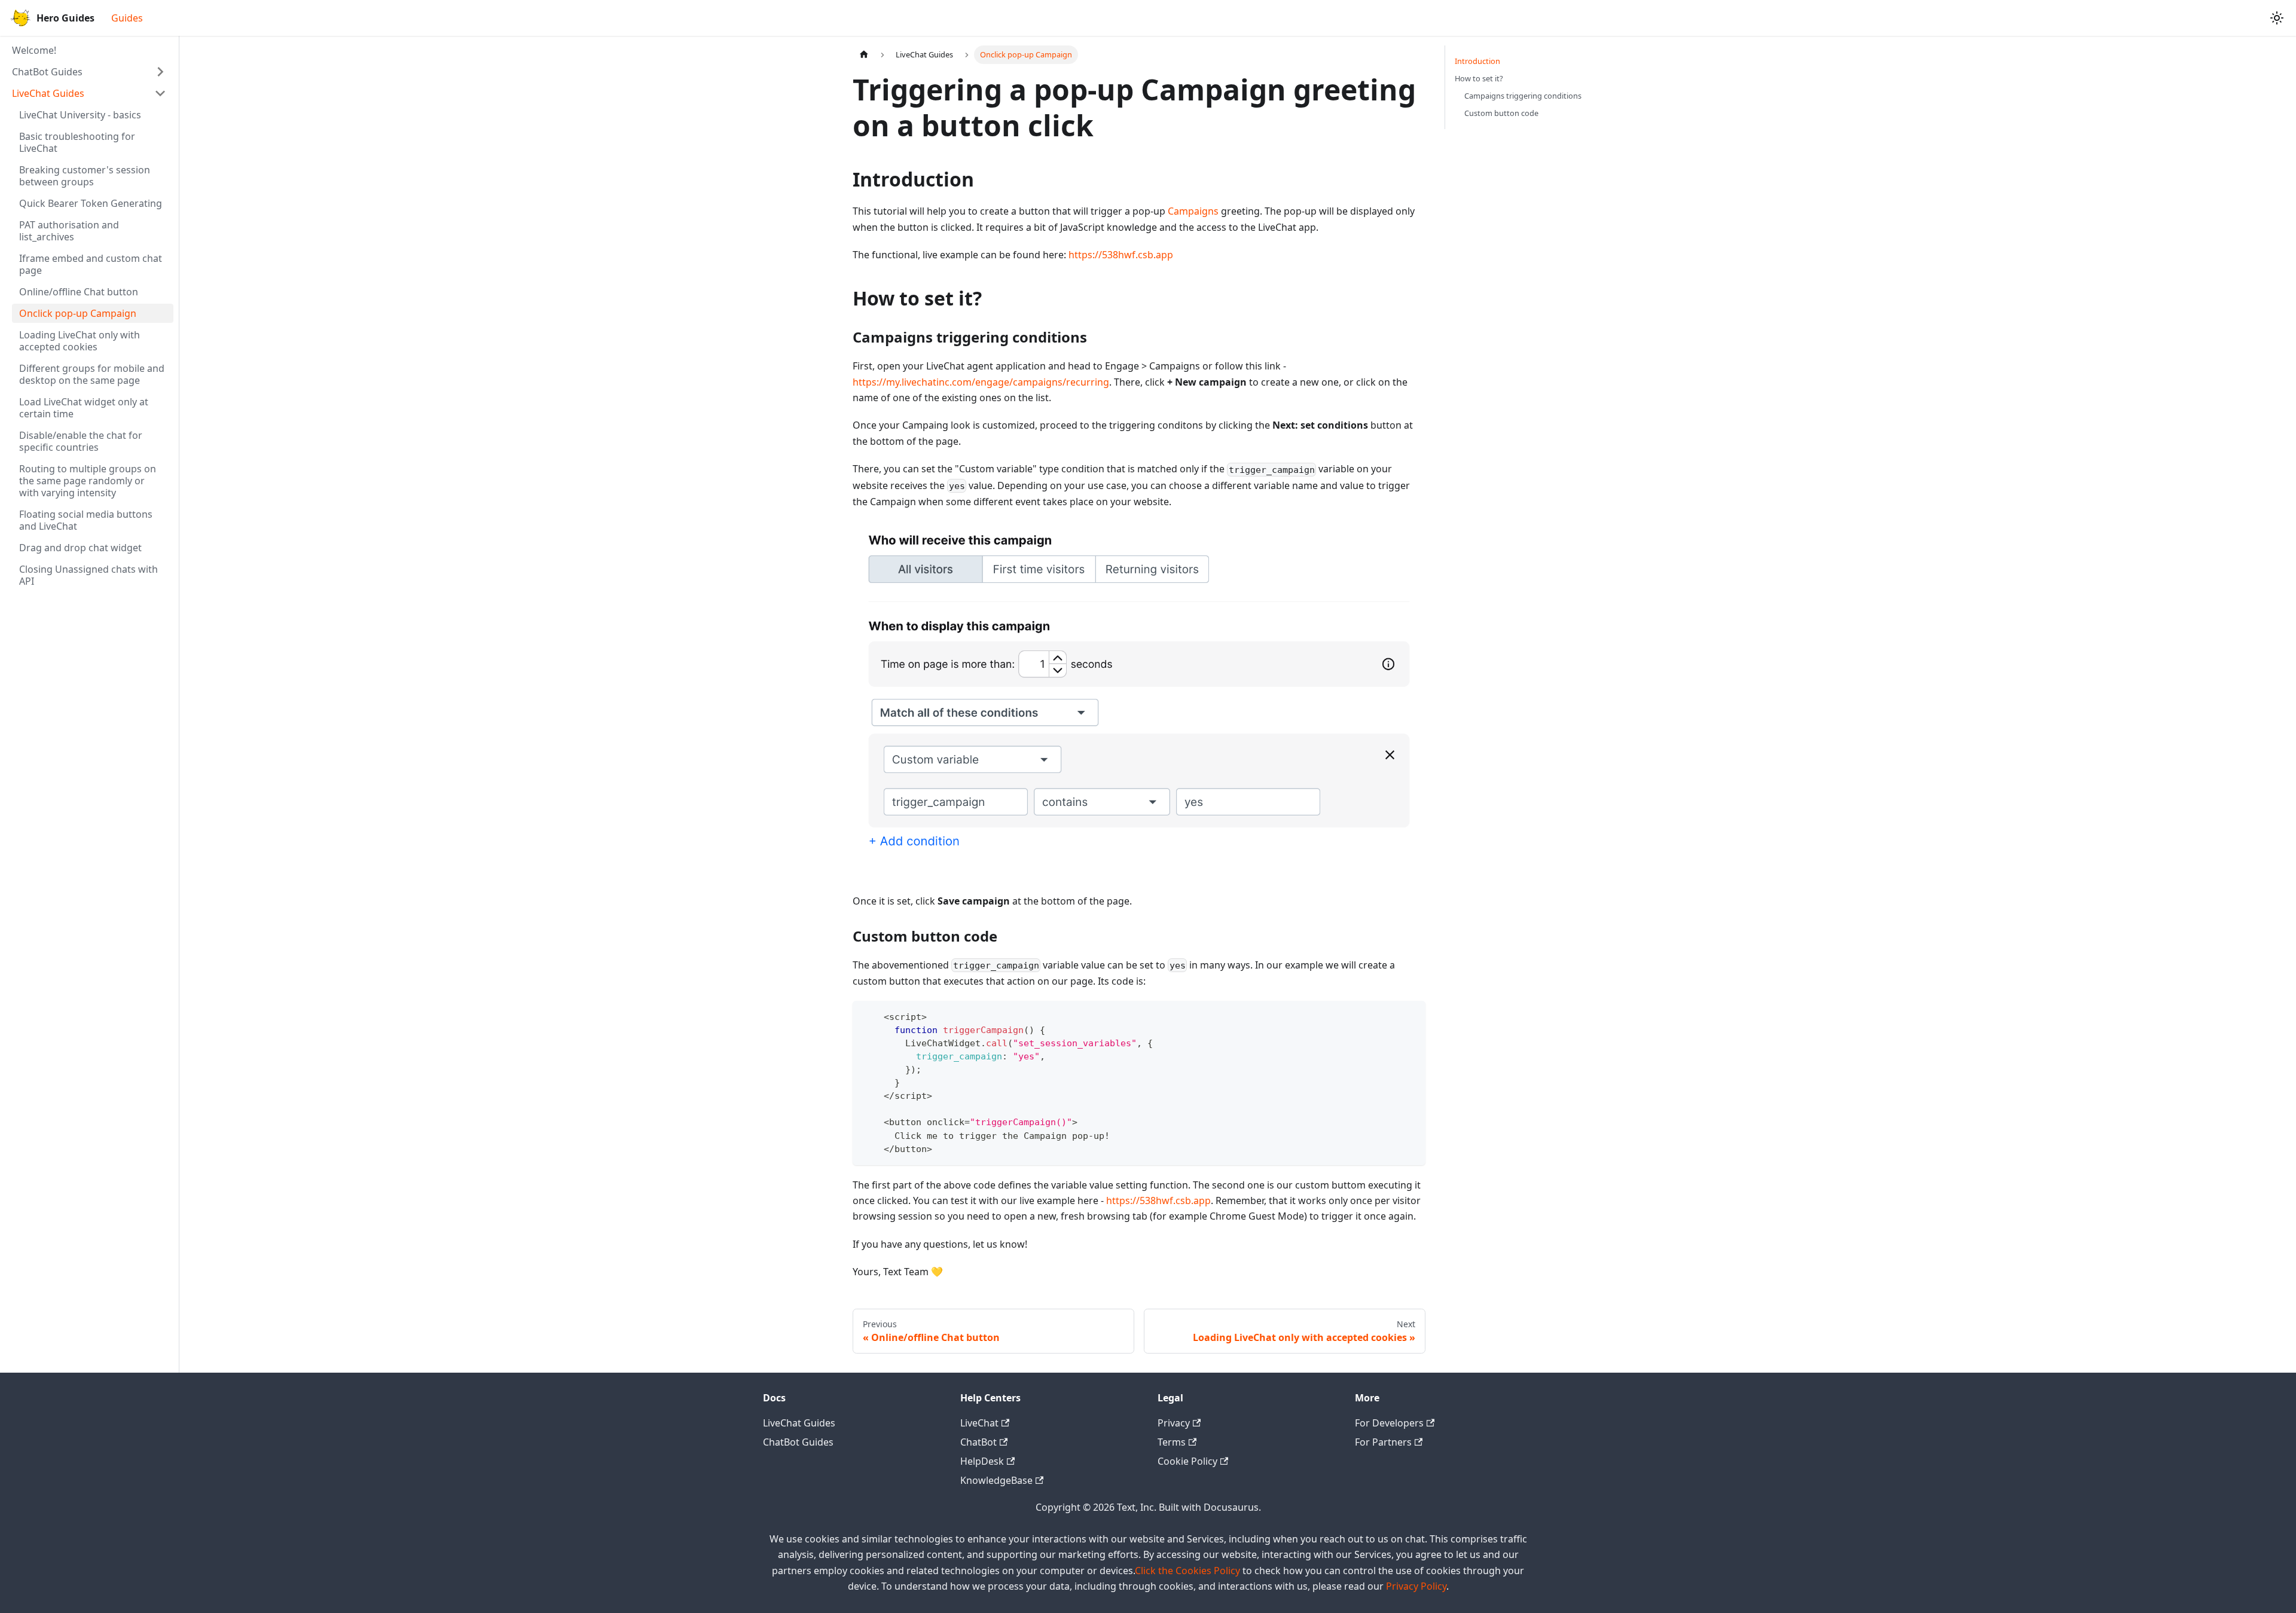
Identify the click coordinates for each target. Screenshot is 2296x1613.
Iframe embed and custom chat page (91, 264)
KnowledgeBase (996, 1480)
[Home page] (864, 55)
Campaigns (1193, 211)
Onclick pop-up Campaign (78, 313)
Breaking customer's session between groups (85, 176)
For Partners (1383, 1442)
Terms (1172, 1442)
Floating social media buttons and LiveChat (86, 520)
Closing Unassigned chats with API (88, 575)
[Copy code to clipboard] (1411, 1015)
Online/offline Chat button (79, 292)
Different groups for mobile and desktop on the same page (92, 374)
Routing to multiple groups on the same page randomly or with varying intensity (88, 481)
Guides (127, 18)
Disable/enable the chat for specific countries (81, 441)
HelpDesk (982, 1461)
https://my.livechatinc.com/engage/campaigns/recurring (981, 382)
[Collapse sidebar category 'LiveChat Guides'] (160, 93)
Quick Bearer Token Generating (91, 203)
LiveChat (979, 1423)
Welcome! (34, 50)
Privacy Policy (1416, 1586)
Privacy (1174, 1423)
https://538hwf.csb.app (1121, 255)
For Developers (1389, 1423)
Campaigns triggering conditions (1523, 96)
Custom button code (1501, 113)
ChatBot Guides (47, 72)
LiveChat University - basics (80, 115)
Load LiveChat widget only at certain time (84, 408)
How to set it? (1479, 78)
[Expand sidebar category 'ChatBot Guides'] (160, 72)
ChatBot (978, 1442)
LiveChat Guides (48, 93)
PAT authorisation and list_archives (69, 231)
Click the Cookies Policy (1187, 1571)
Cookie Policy (1187, 1461)
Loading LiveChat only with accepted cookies (80, 341)
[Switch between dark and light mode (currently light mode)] (2277, 18)
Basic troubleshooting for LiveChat (77, 142)
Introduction (1477, 61)
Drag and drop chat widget (80, 548)
